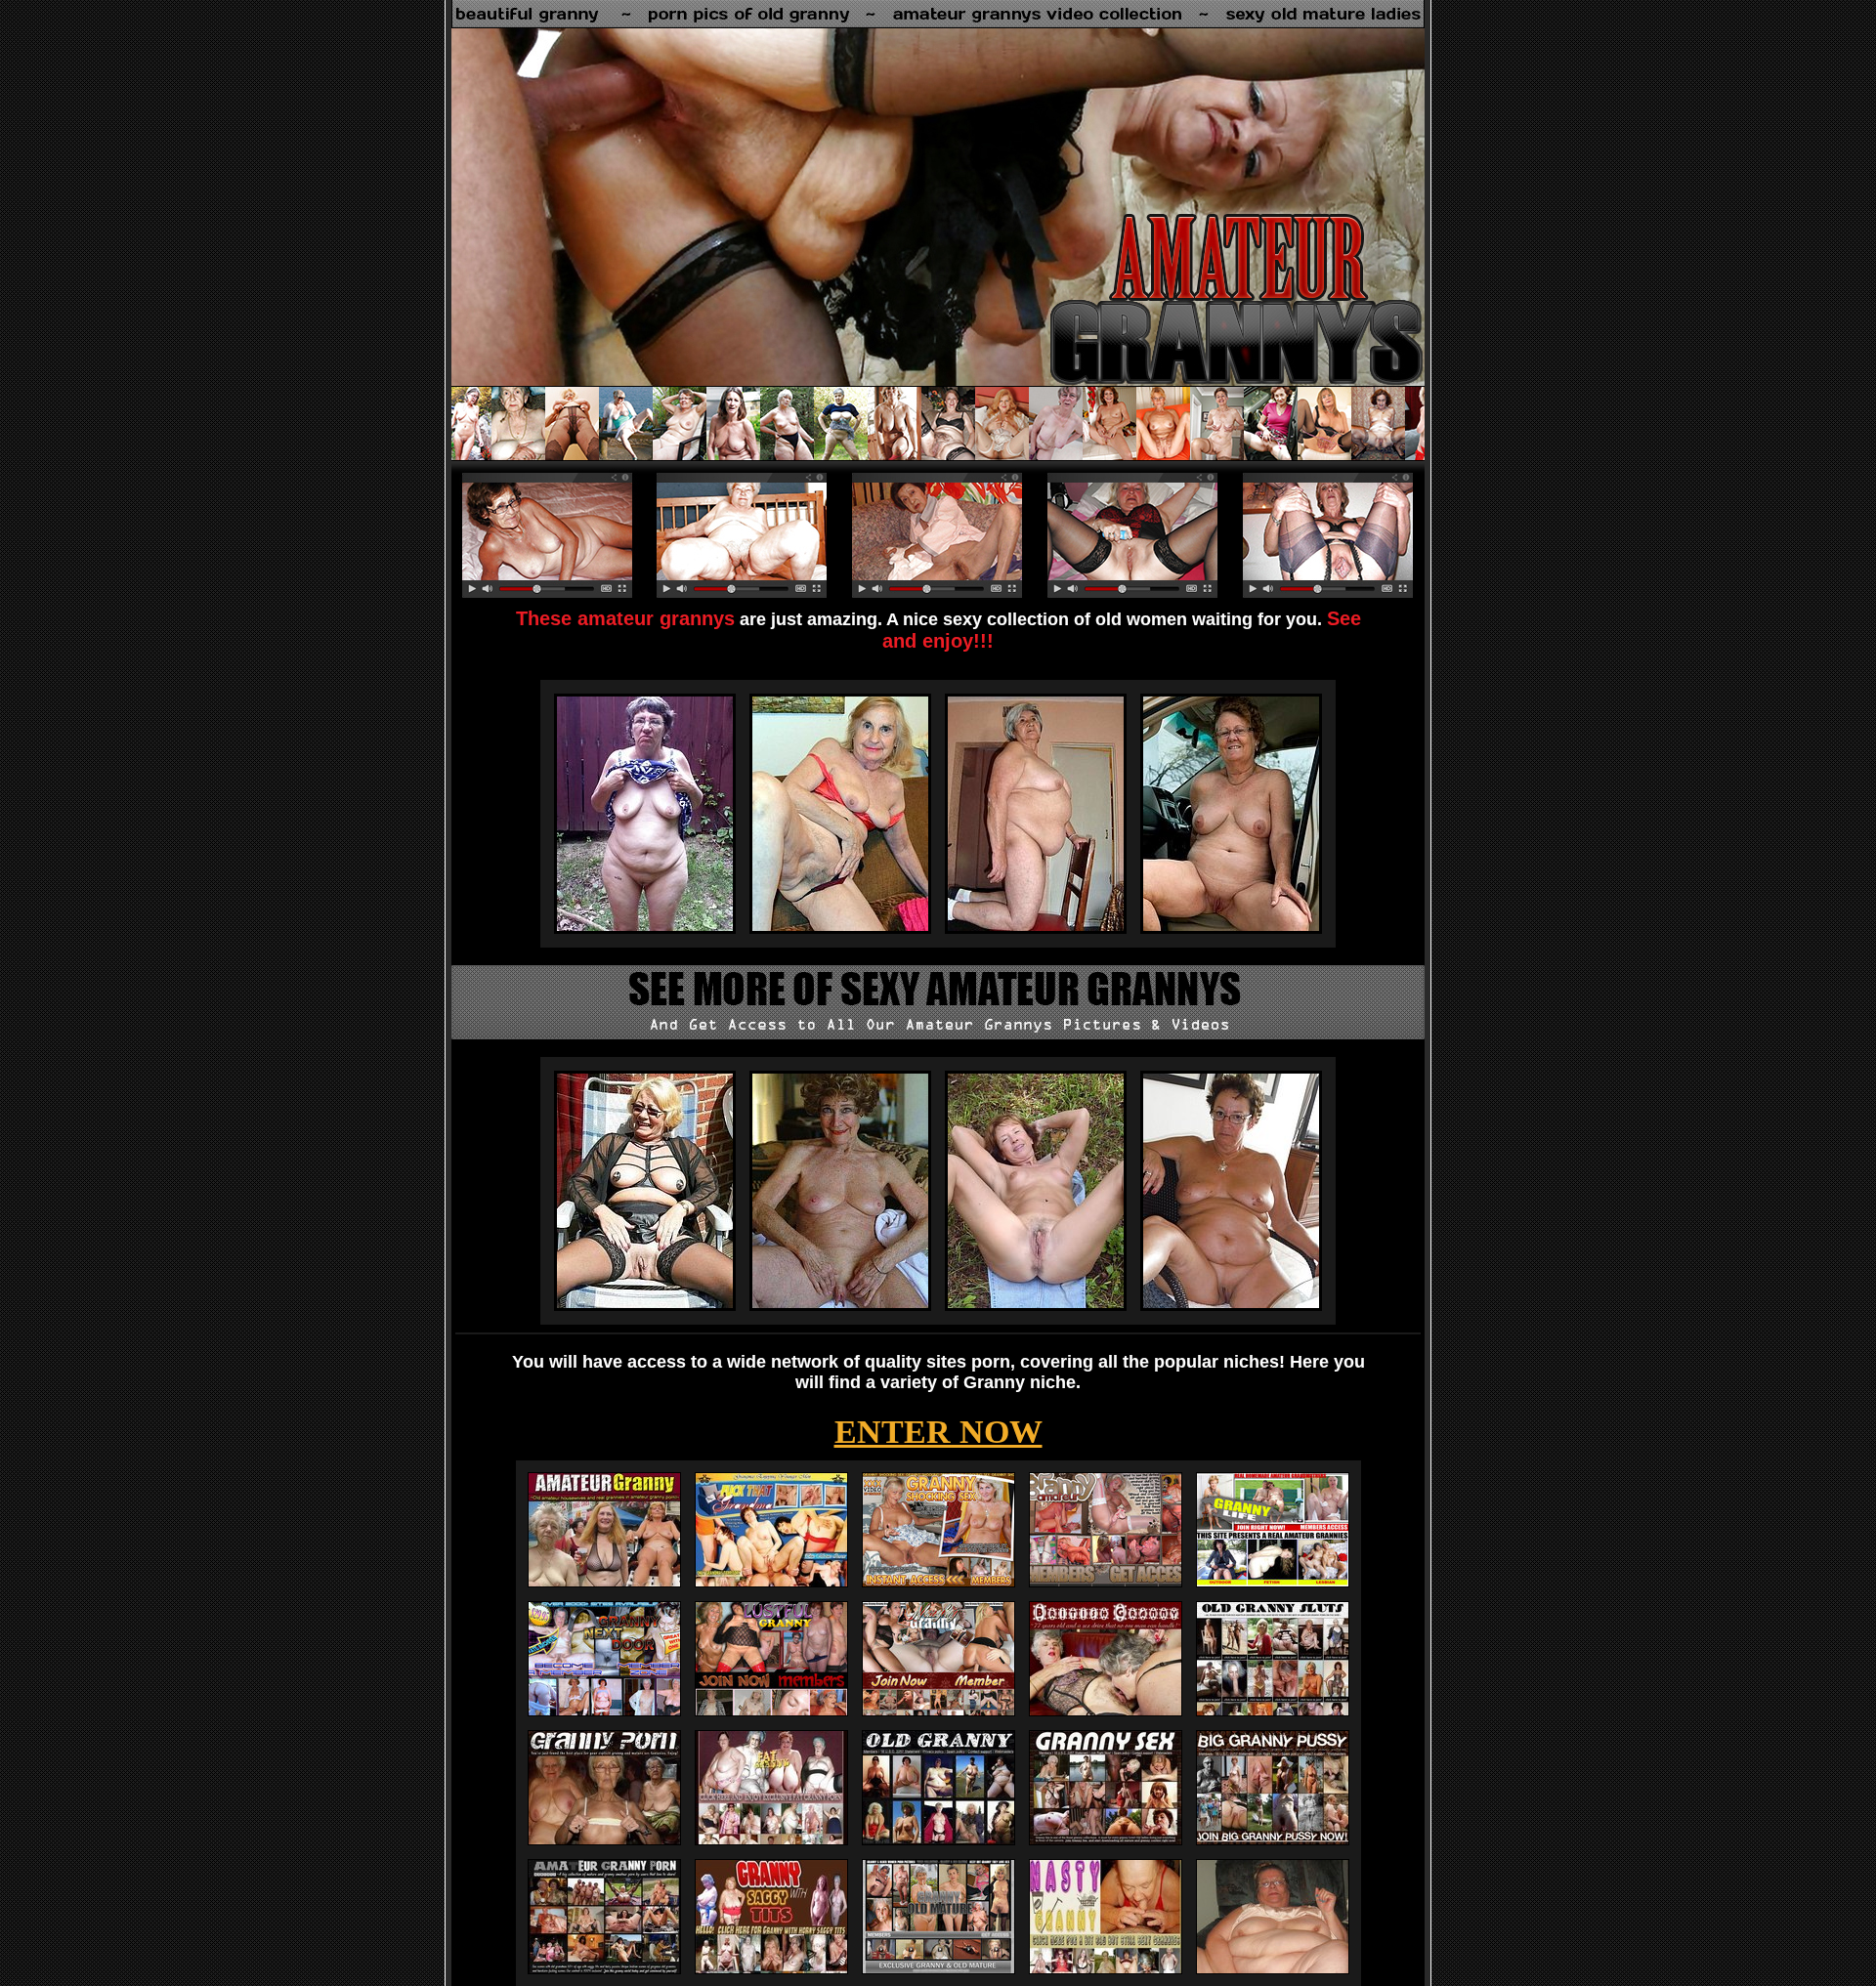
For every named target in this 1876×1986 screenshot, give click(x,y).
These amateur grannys (625, 618)
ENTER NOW (938, 1432)
